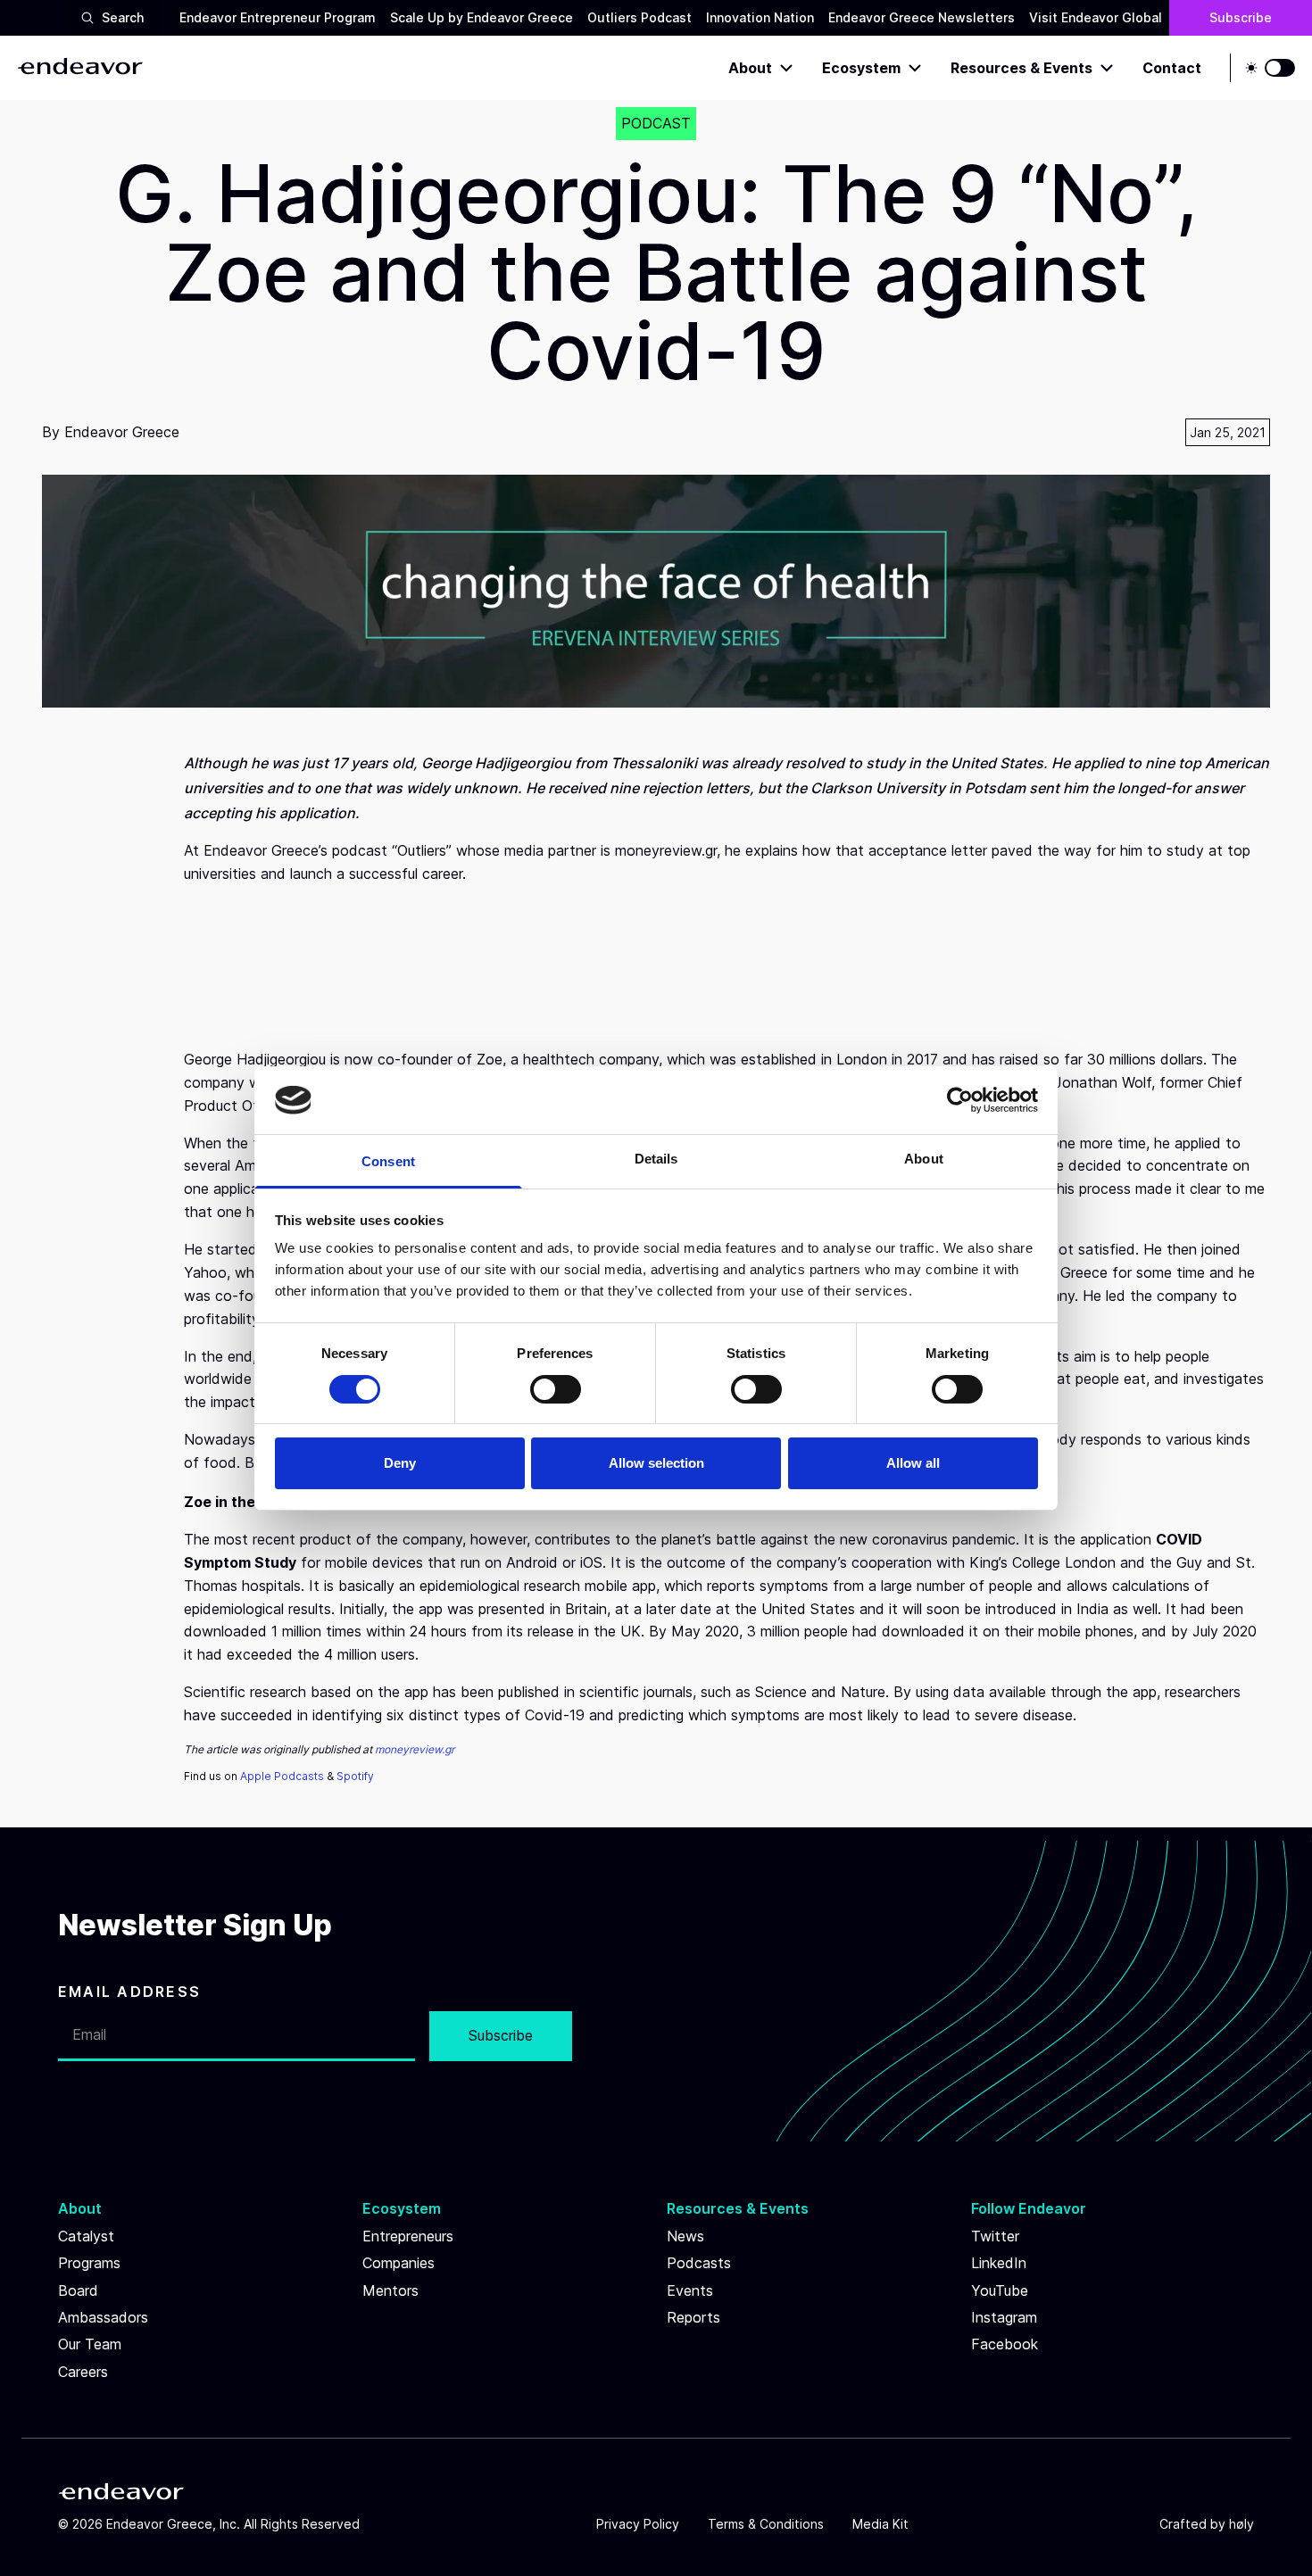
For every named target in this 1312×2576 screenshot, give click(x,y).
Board (78, 2290)
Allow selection (656, 1463)
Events (690, 2290)
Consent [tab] (388, 1161)
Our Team (90, 2344)
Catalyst (86, 2236)
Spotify (355, 1776)
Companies (399, 2263)
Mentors (390, 2290)
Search (123, 17)
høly (1241, 2524)
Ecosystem (861, 68)
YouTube (1000, 2290)
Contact (1172, 68)
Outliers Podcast (639, 17)
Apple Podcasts (282, 1776)
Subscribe (1241, 17)
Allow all (913, 1463)
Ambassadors (103, 2317)
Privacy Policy (638, 2524)
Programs (89, 2263)
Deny (400, 1463)
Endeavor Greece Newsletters (922, 17)
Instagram (1004, 2317)
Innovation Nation (760, 17)
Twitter (995, 2236)
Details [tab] (656, 1159)
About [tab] (924, 1159)
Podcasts (699, 2263)
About (750, 68)
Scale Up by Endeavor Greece (482, 17)
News (685, 2236)
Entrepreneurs (408, 2236)
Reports (693, 2317)
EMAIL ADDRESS (129, 1992)
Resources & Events (1021, 68)
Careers (83, 2372)
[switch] (556, 1389)
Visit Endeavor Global (1096, 17)
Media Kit (880, 2524)
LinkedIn (999, 2263)
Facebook (1005, 2344)
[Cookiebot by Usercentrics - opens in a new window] (960, 1100)
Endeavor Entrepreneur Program (278, 17)
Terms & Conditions (766, 2524)
